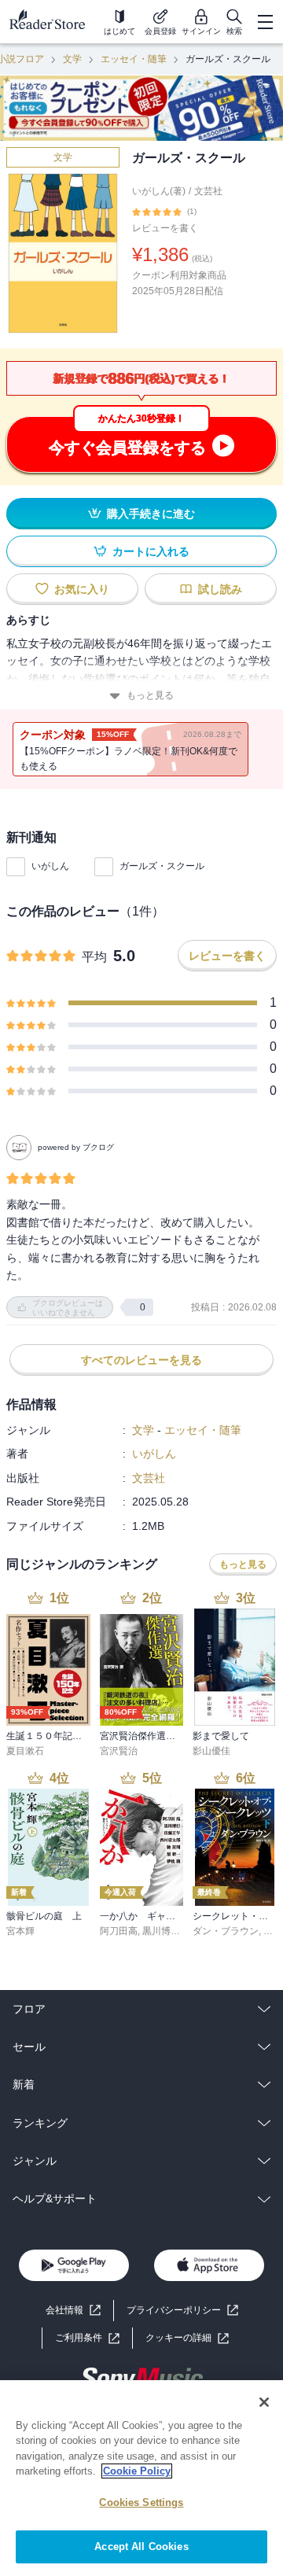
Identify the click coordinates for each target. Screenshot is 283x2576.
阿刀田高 (119, 1931)
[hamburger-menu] (265, 22)
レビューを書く (165, 228)
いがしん (50, 866)
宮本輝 (20, 1931)
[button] (187, 2338)
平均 (94, 957)
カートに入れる (151, 551)
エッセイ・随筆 (134, 59)
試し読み (220, 589)
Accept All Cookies (141, 2547)
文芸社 (208, 191)
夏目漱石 (25, 1751)
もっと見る (150, 695)
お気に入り (82, 589)
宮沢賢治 (119, 1751)
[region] (141, 2478)
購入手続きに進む (151, 514)
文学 (72, 59)
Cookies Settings (141, 2502)
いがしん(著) (159, 191)
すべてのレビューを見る (141, 1360)
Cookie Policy (137, 2471)
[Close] (264, 2402)
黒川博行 (161, 1931)
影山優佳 (211, 1751)
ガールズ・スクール (162, 866)
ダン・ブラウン (226, 1931)
